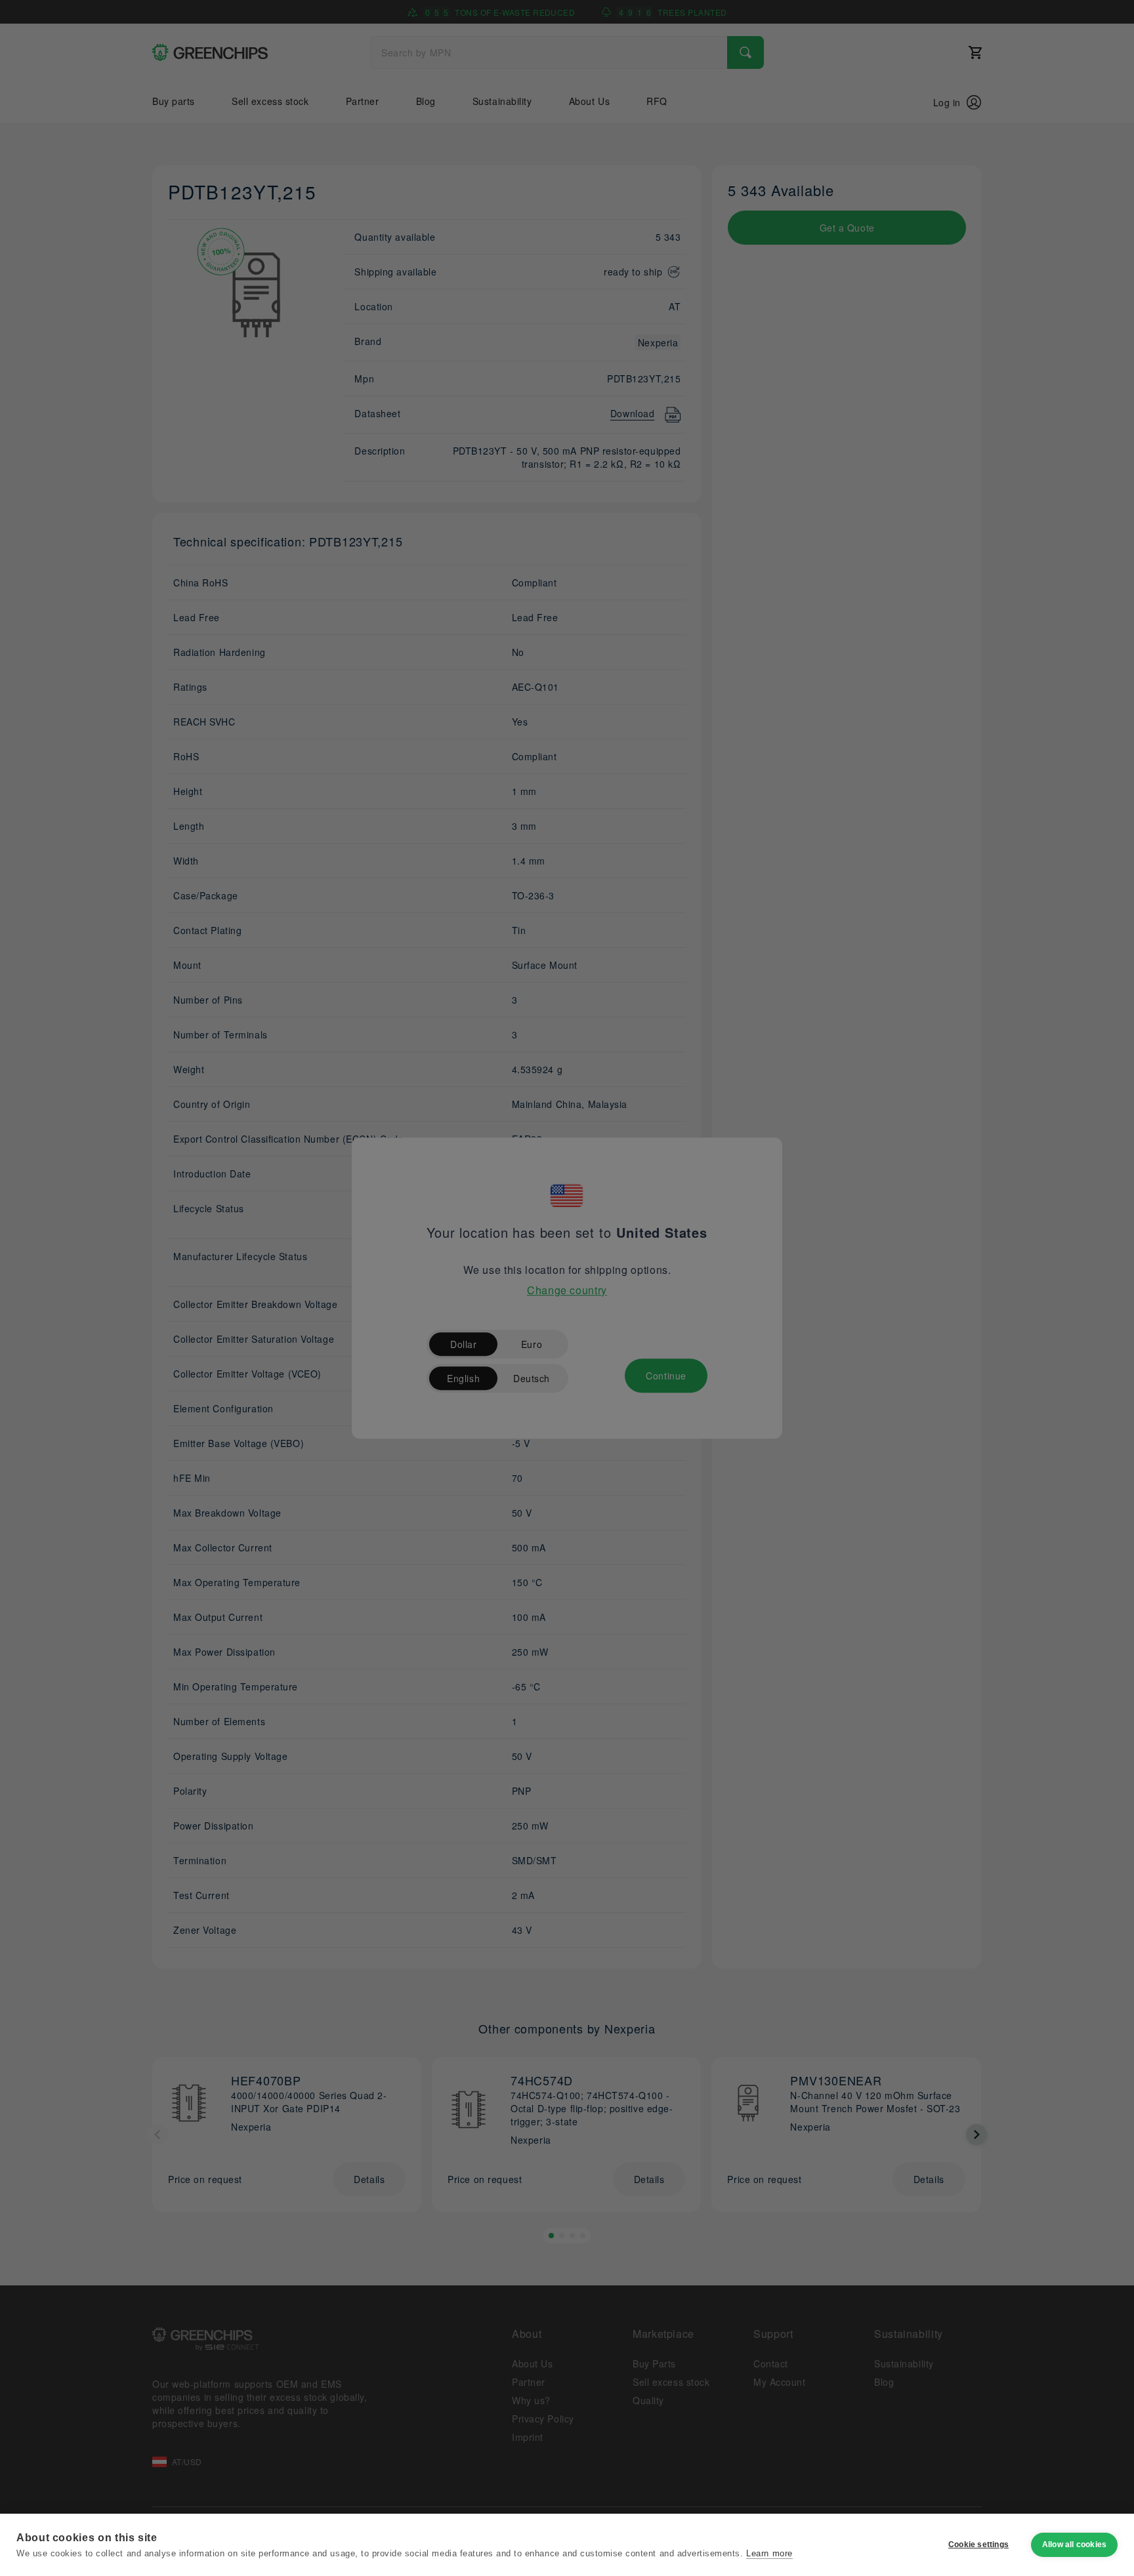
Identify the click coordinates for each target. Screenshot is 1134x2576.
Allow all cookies (1074, 2545)
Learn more (769, 2553)
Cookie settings (978, 2545)
